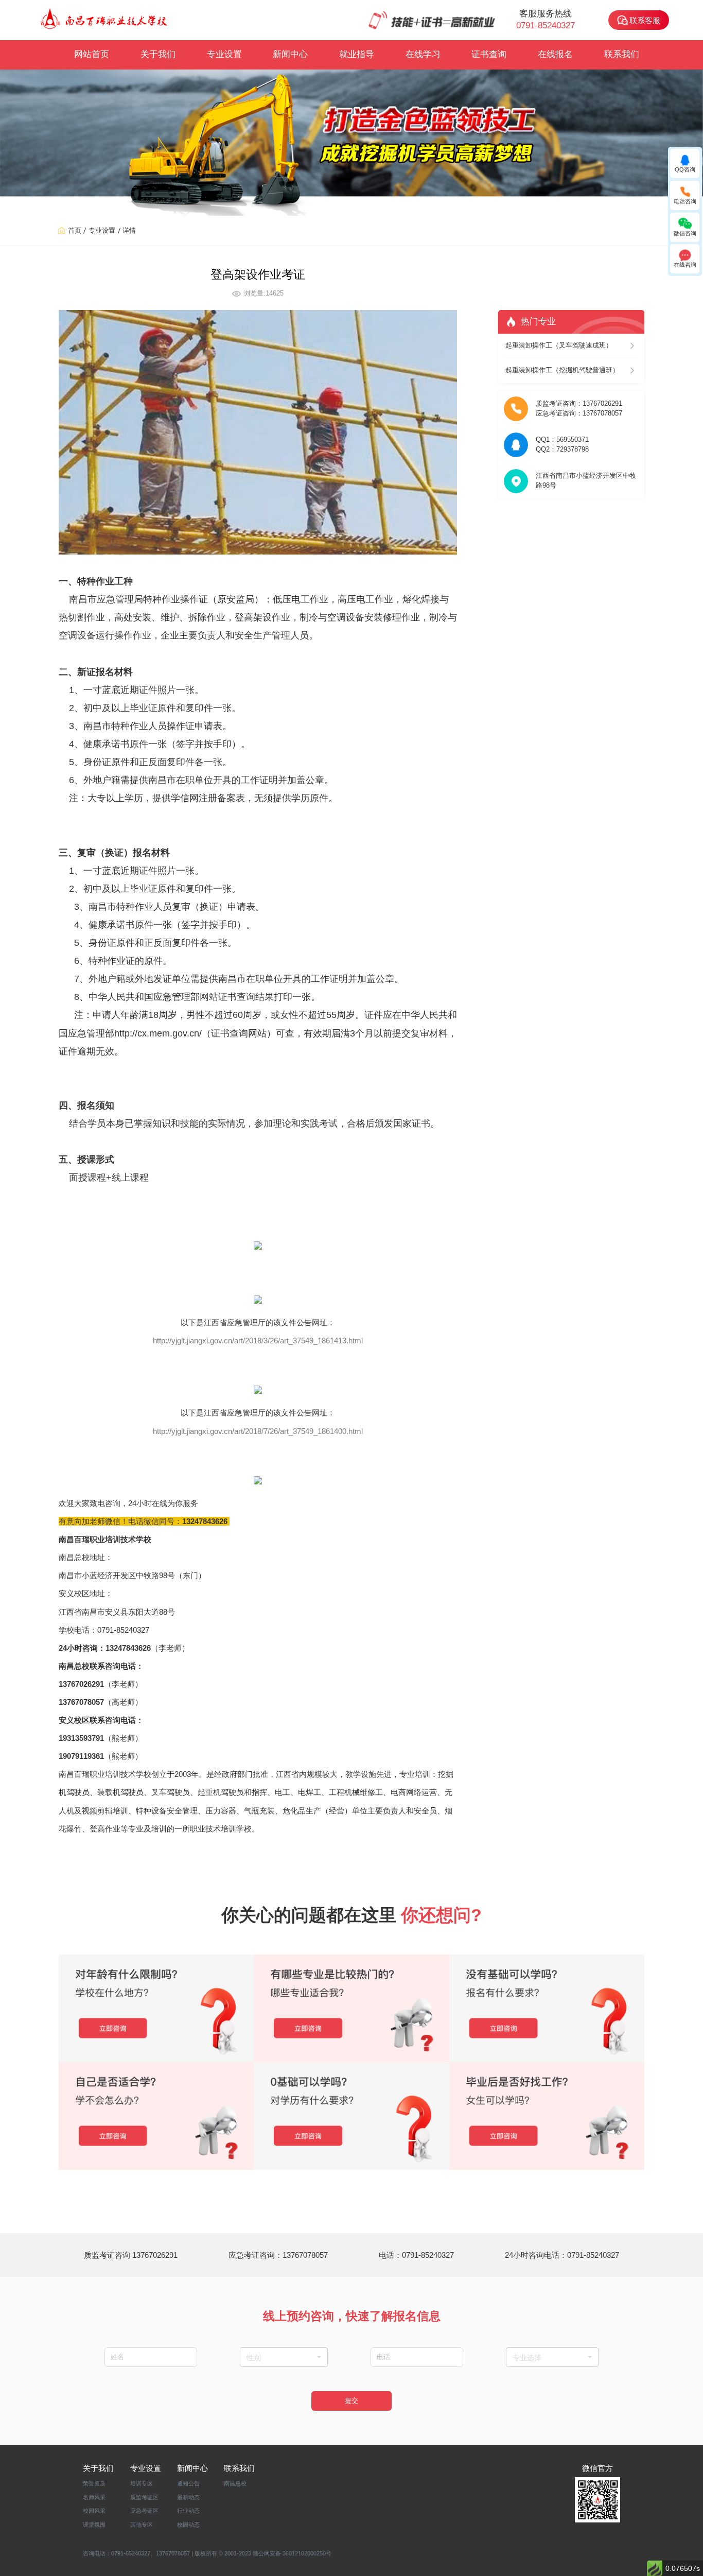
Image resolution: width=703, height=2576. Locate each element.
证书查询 (489, 54)
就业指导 (357, 54)
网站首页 (92, 54)
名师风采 (94, 2497)
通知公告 (188, 2483)
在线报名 (555, 54)
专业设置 (224, 54)
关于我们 (158, 54)
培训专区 (142, 2483)
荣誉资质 (94, 2483)
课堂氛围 (94, 2525)
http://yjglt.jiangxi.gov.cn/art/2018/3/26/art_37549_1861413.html (258, 1341)
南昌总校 (235, 2483)
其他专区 (142, 2525)
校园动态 (188, 2525)
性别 (254, 2358)
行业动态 (188, 2511)
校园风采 (94, 2511)
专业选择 (527, 2358)
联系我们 (622, 54)
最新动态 (188, 2497)
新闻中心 (290, 54)
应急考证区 (144, 2511)
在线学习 (423, 54)
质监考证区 (144, 2497)
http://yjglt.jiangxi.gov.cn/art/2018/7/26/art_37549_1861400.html (258, 1431)
